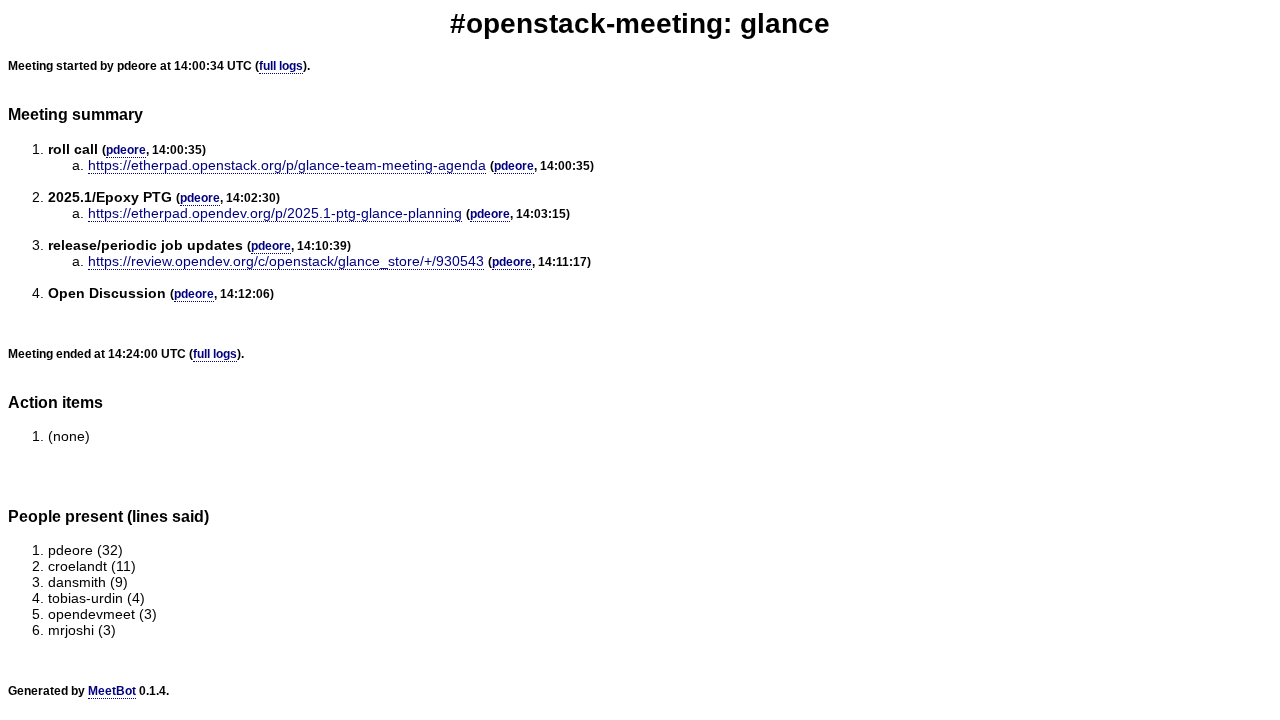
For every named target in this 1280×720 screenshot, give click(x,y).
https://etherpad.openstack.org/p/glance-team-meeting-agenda (287, 165)
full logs (281, 66)
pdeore (126, 150)
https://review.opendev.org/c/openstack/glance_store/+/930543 (286, 261)
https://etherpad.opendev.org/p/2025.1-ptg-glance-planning (275, 213)
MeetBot (112, 691)
